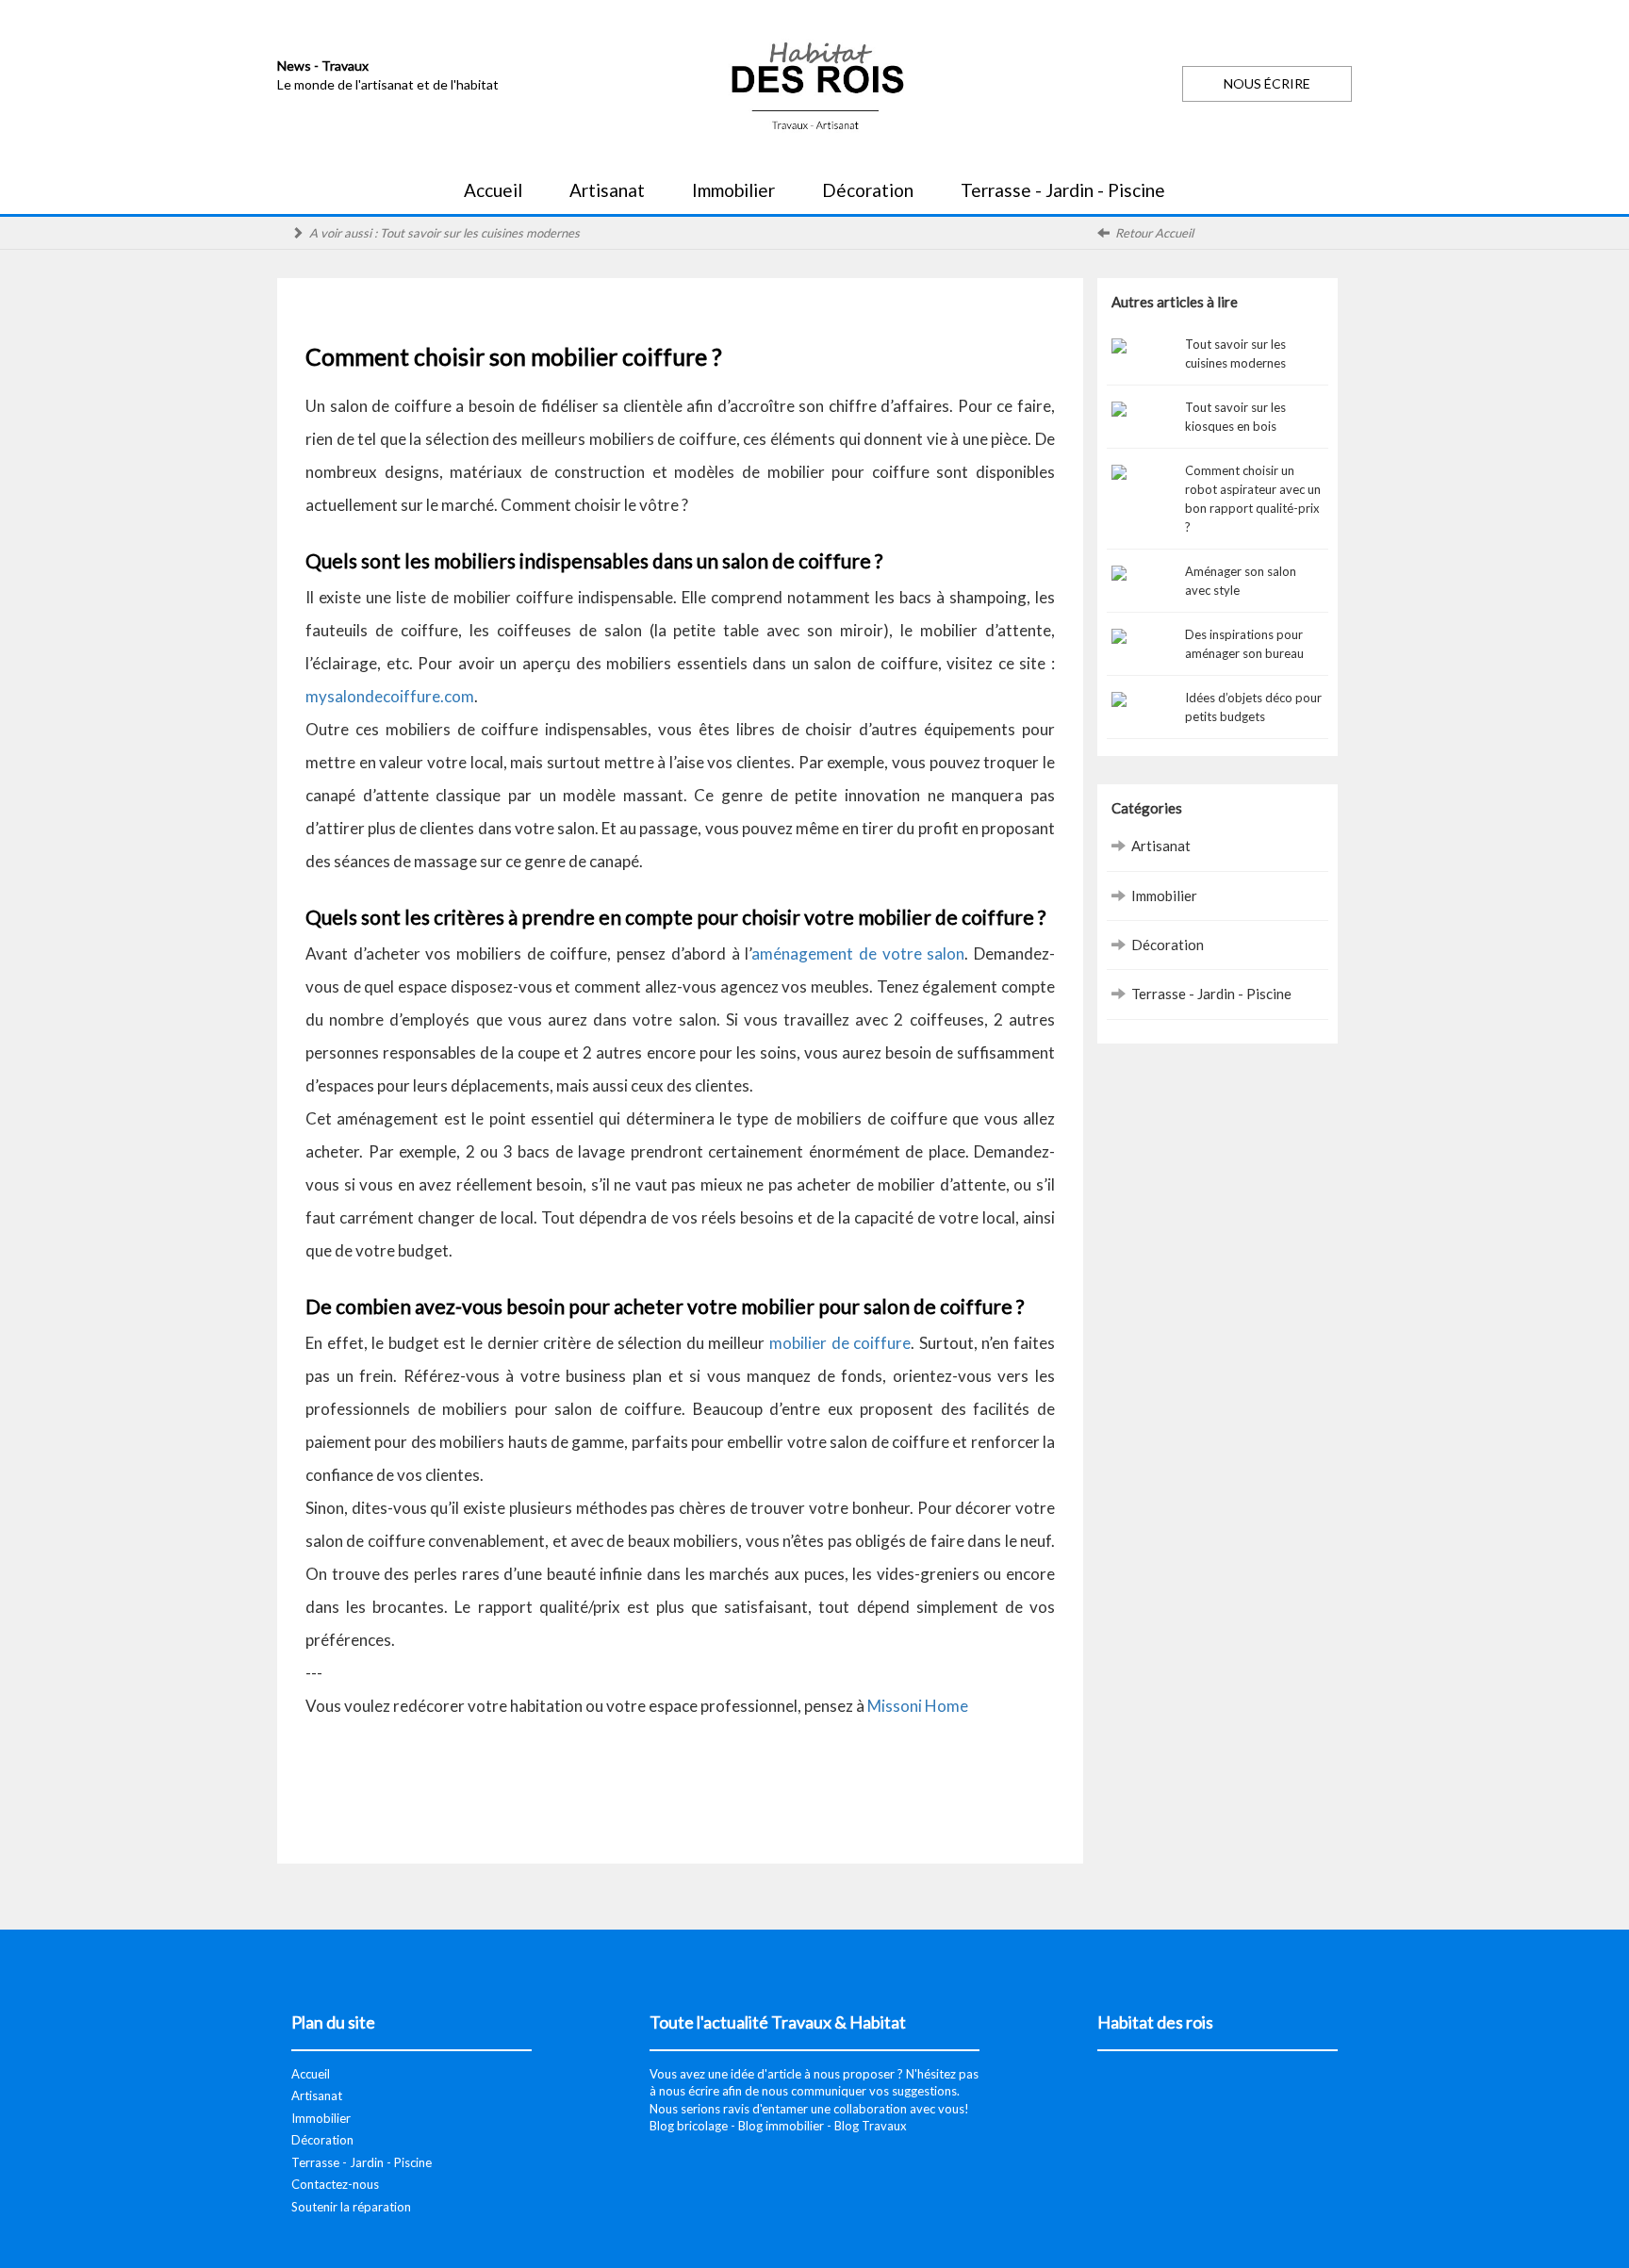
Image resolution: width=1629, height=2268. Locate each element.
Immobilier (733, 190)
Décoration (868, 190)
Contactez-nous (335, 2184)
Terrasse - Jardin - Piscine (1063, 190)
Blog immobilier (781, 2126)
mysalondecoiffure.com (390, 696)
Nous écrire (1267, 83)
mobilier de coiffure (840, 1343)
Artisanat (607, 190)
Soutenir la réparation (351, 2207)
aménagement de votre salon (858, 953)
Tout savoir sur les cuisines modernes (480, 233)
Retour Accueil (1154, 233)
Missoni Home (918, 1706)
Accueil (493, 190)
